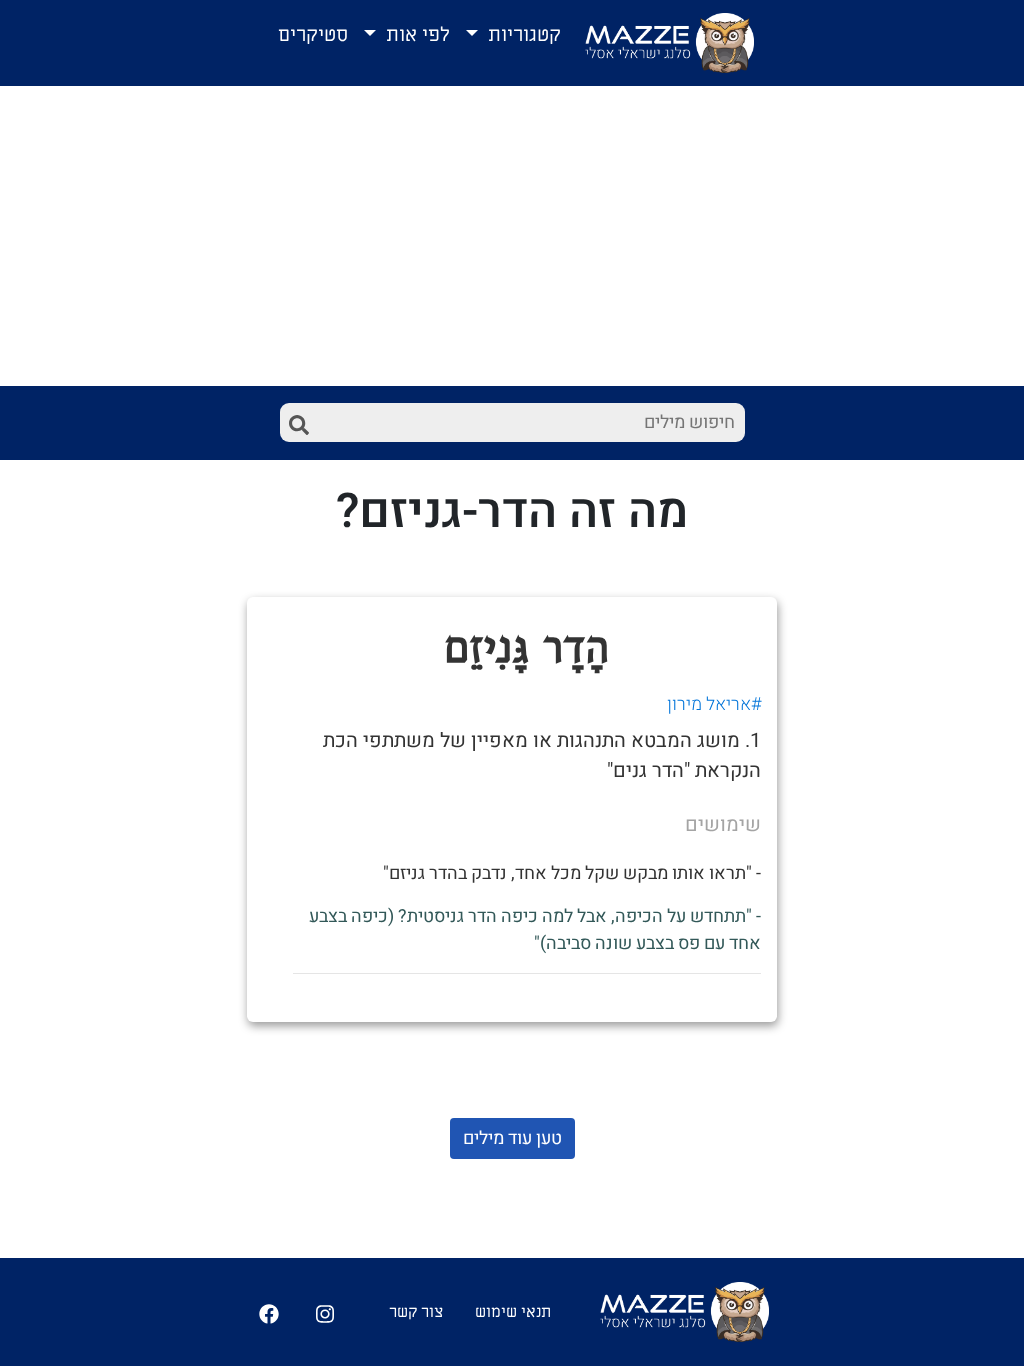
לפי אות (415, 35)
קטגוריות (522, 35)
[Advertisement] (512, 236)
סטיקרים (313, 35)
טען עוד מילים (512, 1138)
